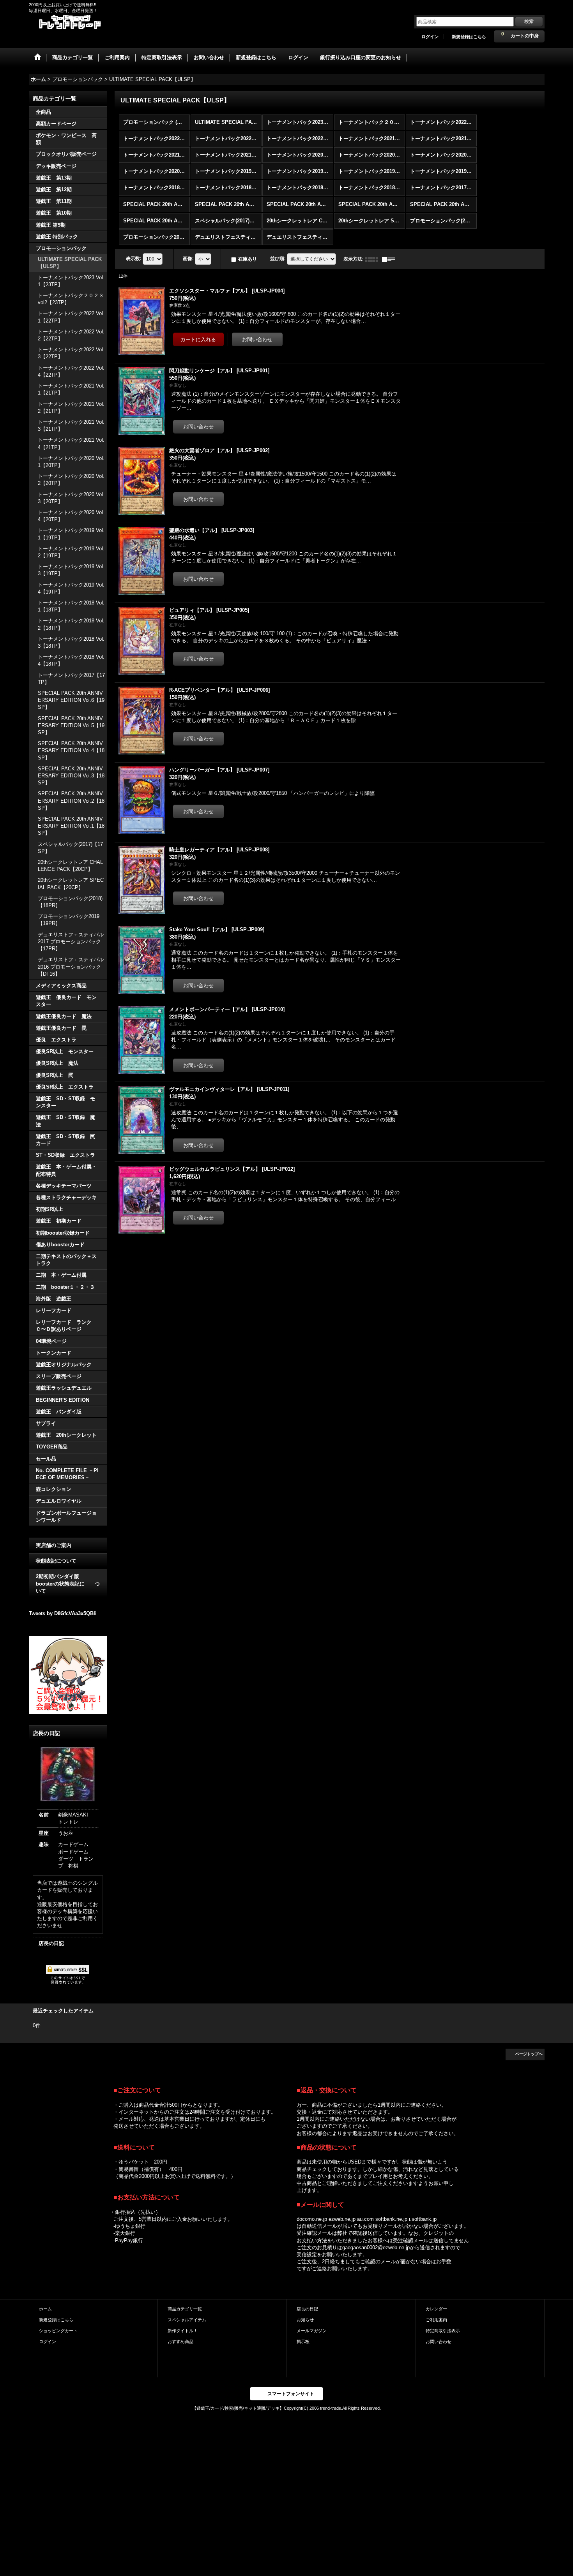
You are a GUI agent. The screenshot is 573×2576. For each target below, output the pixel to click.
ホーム (45, 2309)
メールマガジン (312, 2331)
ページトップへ (529, 2054)
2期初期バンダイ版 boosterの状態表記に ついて (68, 1583)
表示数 (134, 259)
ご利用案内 (436, 2320)
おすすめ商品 (180, 2342)
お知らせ (305, 2320)
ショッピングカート (58, 2331)
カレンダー (436, 2309)
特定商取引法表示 (443, 2331)
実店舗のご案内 (54, 1545)
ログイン (430, 37)
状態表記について (56, 1561)
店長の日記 (51, 1943)
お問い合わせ (439, 2342)
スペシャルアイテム (187, 2320)
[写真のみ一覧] (373, 259)
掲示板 (303, 2342)
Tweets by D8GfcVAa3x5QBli (63, 1613)
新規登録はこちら (469, 37)
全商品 (43, 112)
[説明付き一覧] (391, 259)
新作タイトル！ (183, 2331)
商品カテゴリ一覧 (185, 2309)
